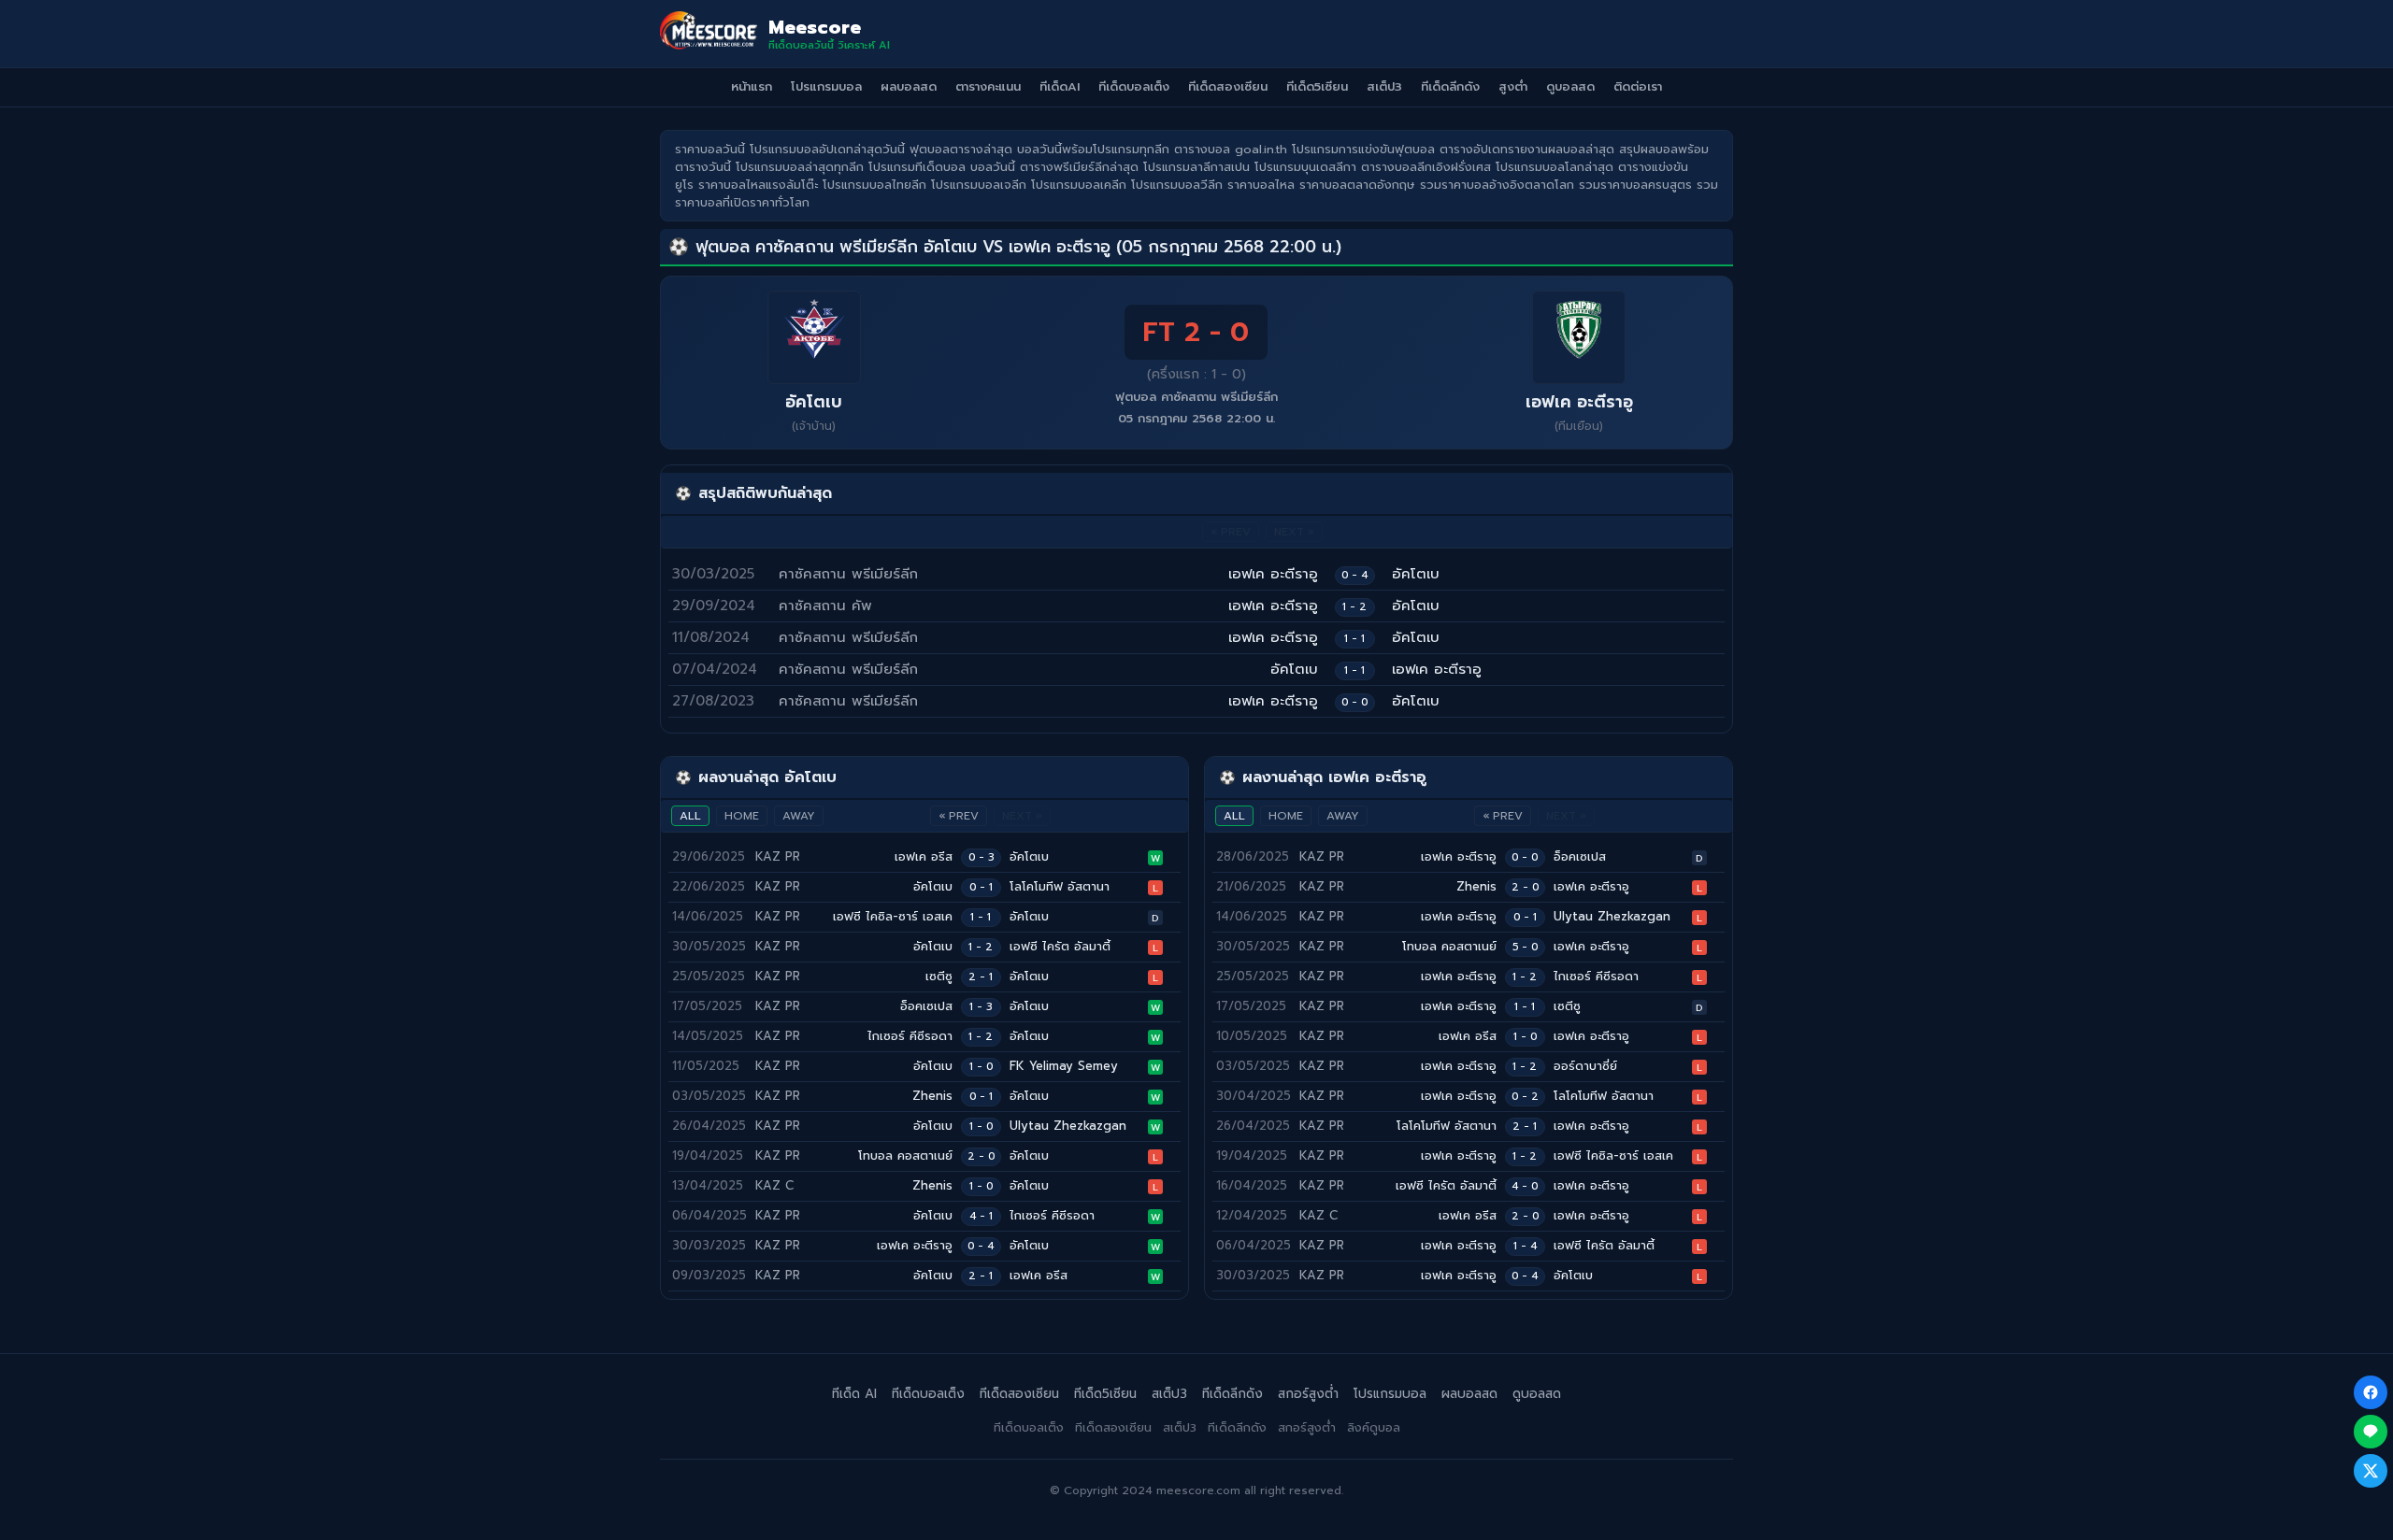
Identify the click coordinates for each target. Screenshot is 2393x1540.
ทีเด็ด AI (854, 1394)
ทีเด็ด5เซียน (1317, 86)
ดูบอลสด (1570, 86)
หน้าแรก (752, 86)
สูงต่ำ (1513, 86)
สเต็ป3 (1384, 86)
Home (742, 816)
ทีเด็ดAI (1060, 86)
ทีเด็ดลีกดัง (1450, 86)
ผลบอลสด (909, 86)
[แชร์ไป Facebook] (2371, 1392)
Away (799, 816)
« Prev (959, 816)
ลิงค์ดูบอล (1374, 1427)
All (690, 816)
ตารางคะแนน (988, 86)
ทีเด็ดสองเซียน (1228, 86)
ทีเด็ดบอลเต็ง (1134, 86)
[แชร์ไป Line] (2371, 1432)
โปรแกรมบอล (826, 86)
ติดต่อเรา (1638, 86)
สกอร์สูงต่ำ (1308, 1394)
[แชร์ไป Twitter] (2371, 1471)
